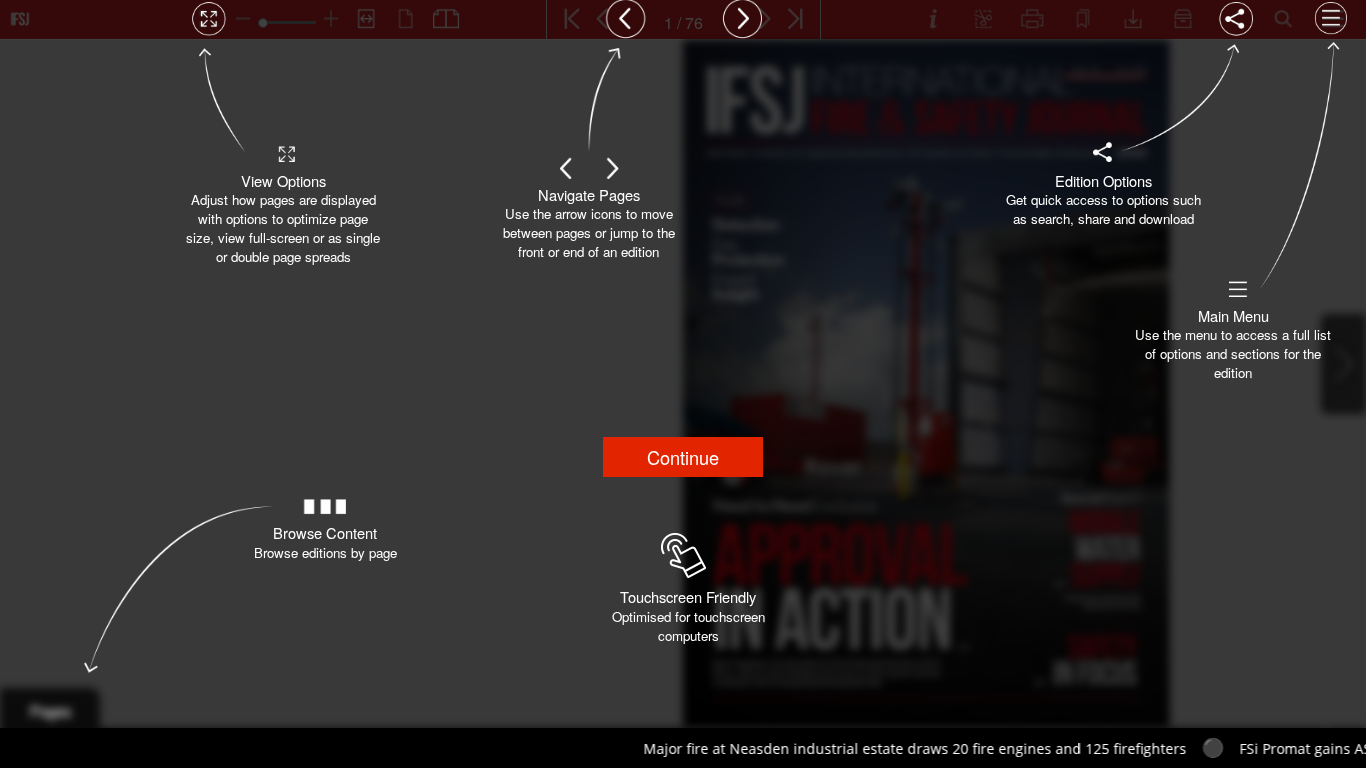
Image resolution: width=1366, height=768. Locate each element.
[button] (683, 457)
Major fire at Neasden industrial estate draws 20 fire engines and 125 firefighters (864, 748)
